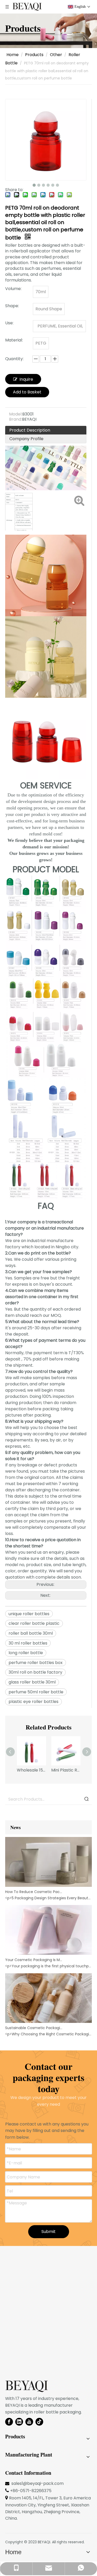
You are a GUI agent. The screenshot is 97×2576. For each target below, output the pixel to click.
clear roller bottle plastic (34, 1623)
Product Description (30, 430)
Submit (48, 2232)
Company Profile (26, 439)
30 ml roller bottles (28, 1643)
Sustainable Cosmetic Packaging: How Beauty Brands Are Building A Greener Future (34, 2028)
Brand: (16, 419)
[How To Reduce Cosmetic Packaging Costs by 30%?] (48, 1886)
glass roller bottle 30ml (32, 1682)
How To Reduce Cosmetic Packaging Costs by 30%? (34, 1892)
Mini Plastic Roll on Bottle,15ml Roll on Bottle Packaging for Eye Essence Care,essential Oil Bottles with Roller (66, 1770)
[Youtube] (29, 2422)
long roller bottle (26, 1653)
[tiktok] (39, 2422)
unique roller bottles (29, 1614)
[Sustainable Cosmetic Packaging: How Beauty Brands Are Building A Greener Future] (48, 2022)
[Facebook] (9, 2422)
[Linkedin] (19, 2422)
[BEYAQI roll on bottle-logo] (27, 2386)
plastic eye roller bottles (33, 1702)
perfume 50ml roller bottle (36, 1692)
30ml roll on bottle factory (35, 1672)
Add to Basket (27, 392)
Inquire (26, 379)
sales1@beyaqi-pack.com (38, 2483)
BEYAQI (44, 2542)
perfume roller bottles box (36, 1663)
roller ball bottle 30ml (31, 1633)
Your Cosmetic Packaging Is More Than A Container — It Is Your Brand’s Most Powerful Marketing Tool (34, 1960)
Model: (16, 414)
